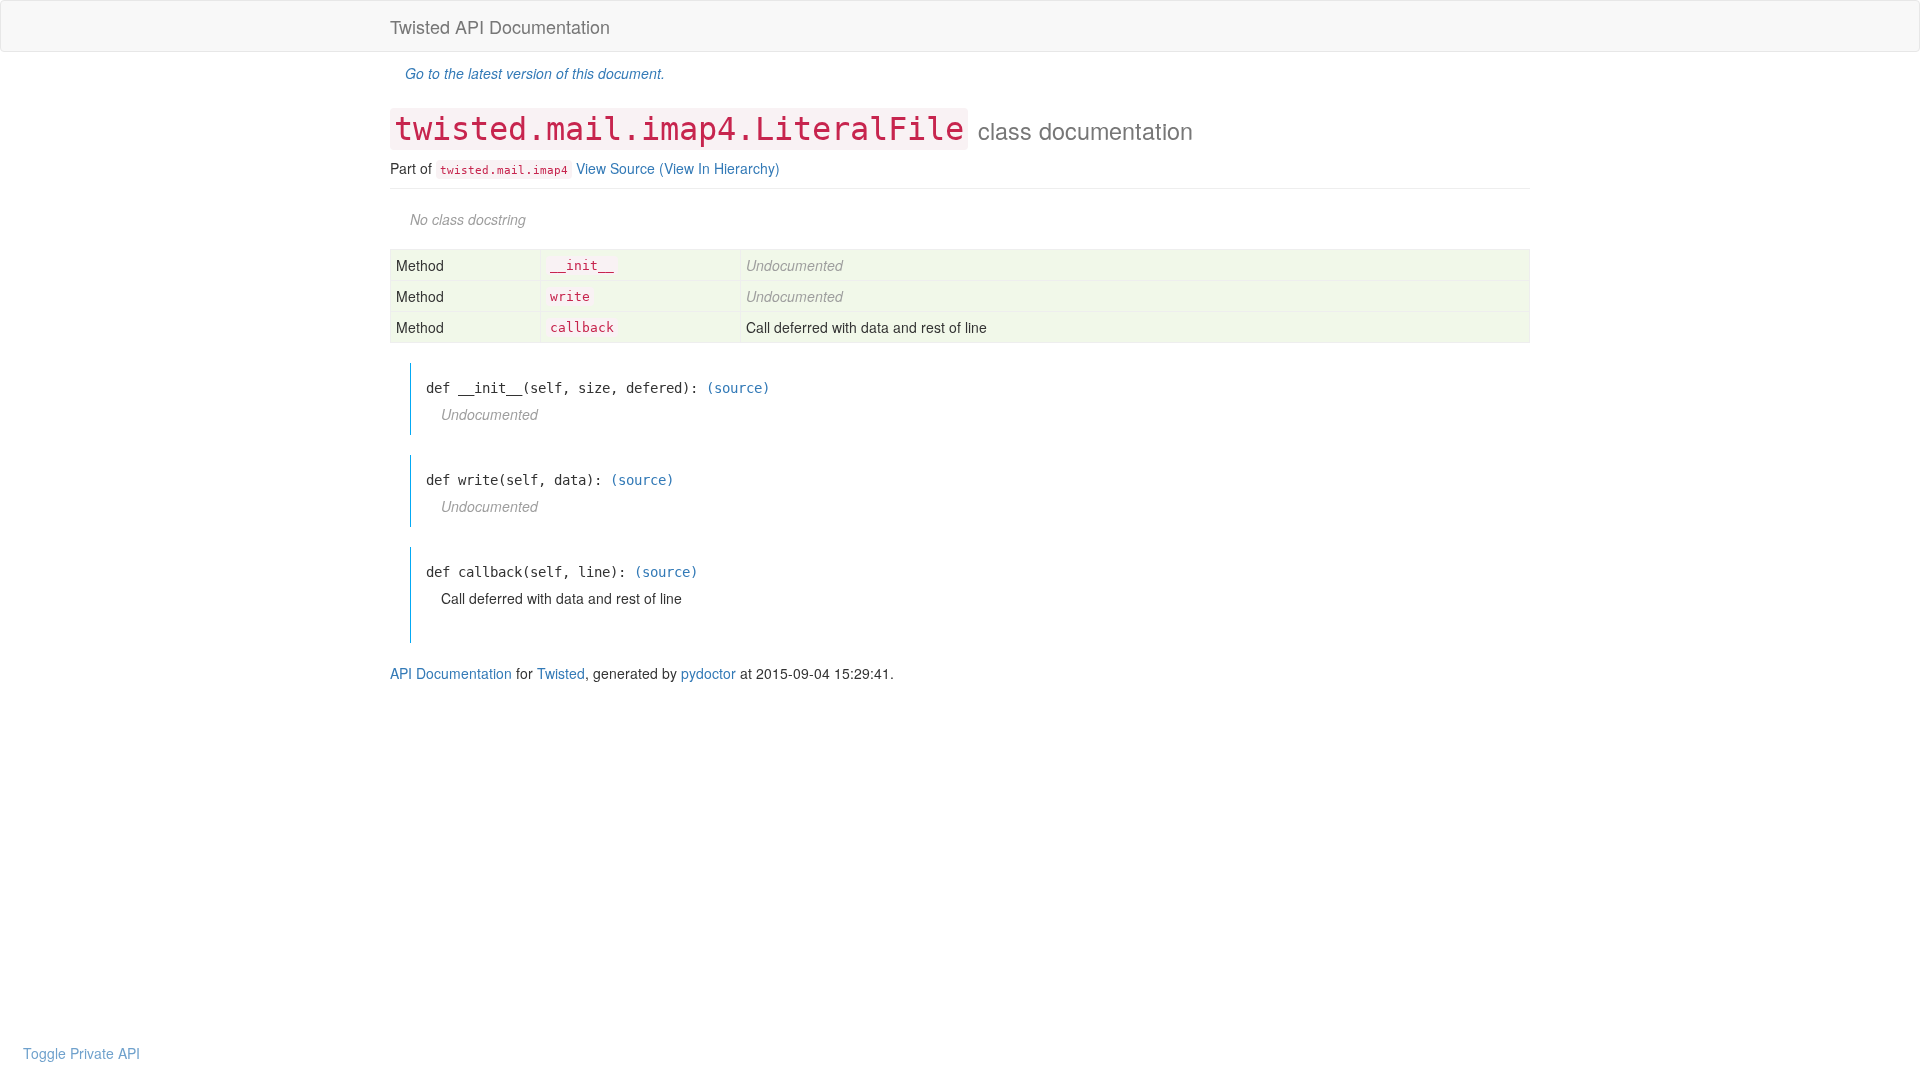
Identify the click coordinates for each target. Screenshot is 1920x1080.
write (570, 296)
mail (511, 170)
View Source (615, 168)
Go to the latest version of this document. (535, 73)
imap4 (550, 170)
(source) (738, 388)
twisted (464, 170)
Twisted (561, 673)
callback (582, 327)
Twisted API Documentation (500, 26)
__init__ (582, 265)
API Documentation (451, 673)
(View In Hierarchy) (719, 168)
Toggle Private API (81, 1053)
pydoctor (708, 673)
